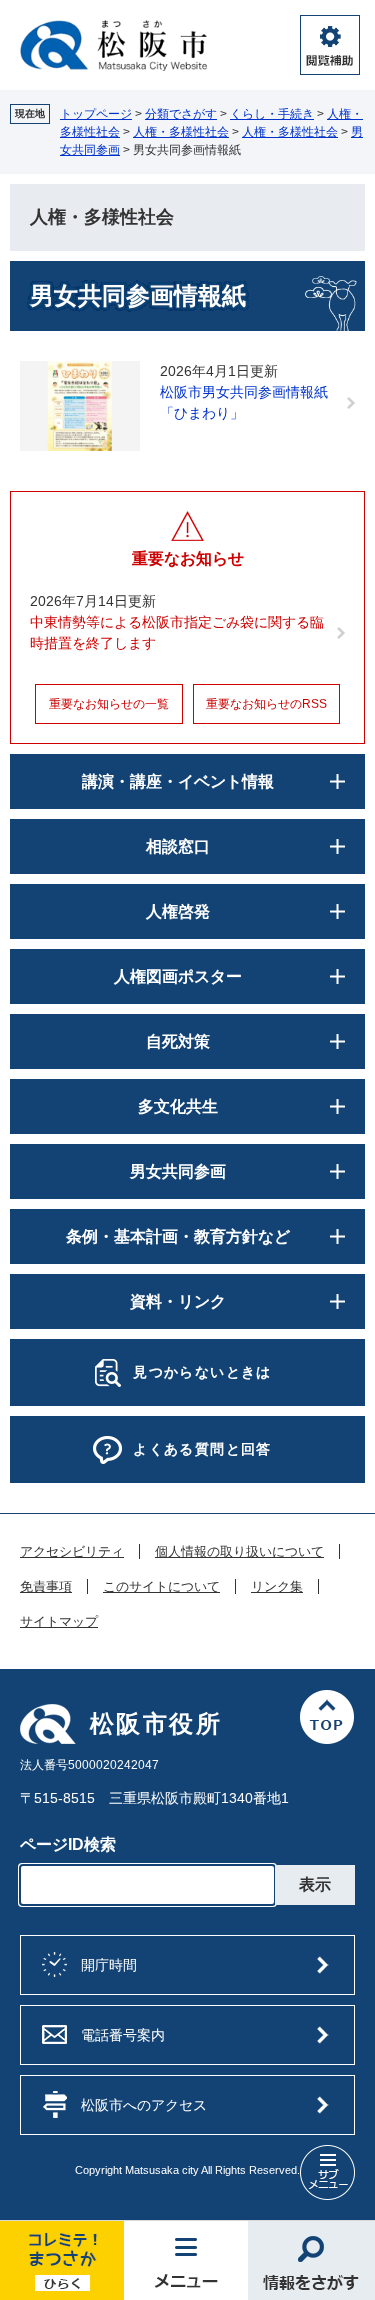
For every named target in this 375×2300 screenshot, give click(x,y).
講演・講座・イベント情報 (178, 781)
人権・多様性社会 (181, 132)
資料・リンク (178, 1301)
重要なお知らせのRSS (266, 704)
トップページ (96, 114)
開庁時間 (109, 1965)
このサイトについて (161, 1587)
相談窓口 (178, 846)
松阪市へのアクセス (144, 2105)
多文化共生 (178, 1106)
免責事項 (46, 1587)
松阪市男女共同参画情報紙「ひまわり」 (244, 402)
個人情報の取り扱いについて (239, 1552)
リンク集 (277, 1587)
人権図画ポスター (178, 976)
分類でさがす (181, 114)
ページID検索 (68, 1844)
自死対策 (178, 1041)
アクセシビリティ (72, 1552)
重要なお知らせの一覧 (109, 704)
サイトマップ (59, 1622)
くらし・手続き (272, 114)
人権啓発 (178, 911)
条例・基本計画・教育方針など (178, 1236)
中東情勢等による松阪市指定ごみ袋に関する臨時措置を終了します (177, 632)
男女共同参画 (178, 1171)
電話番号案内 (123, 2035)
